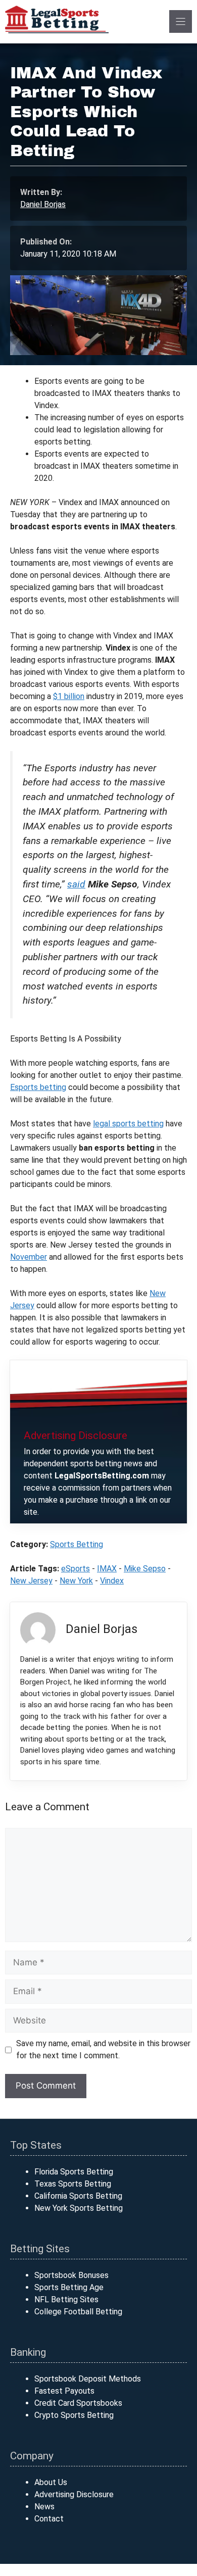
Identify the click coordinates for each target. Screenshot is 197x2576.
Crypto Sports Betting (74, 2415)
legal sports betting (128, 1124)
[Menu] (181, 21)
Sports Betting (77, 1544)
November (29, 1257)
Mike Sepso (145, 1569)
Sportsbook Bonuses (71, 2275)
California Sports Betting (78, 2196)
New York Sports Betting (79, 2208)
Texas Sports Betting (73, 2184)
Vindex (112, 1581)
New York (76, 1581)
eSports (76, 1569)
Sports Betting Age (69, 2287)
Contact (49, 2519)
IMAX (107, 1569)
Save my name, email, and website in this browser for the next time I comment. (103, 2049)
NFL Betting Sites (66, 2299)
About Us (51, 2482)
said (76, 884)
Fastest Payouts (64, 2391)
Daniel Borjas (43, 204)
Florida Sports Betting (74, 2172)
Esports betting (38, 1087)
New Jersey (31, 1581)
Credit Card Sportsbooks (78, 2403)
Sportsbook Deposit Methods (88, 2379)
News (44, 2507)
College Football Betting (78, 2312)
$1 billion (69, 696)
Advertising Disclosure (74, 2494)
